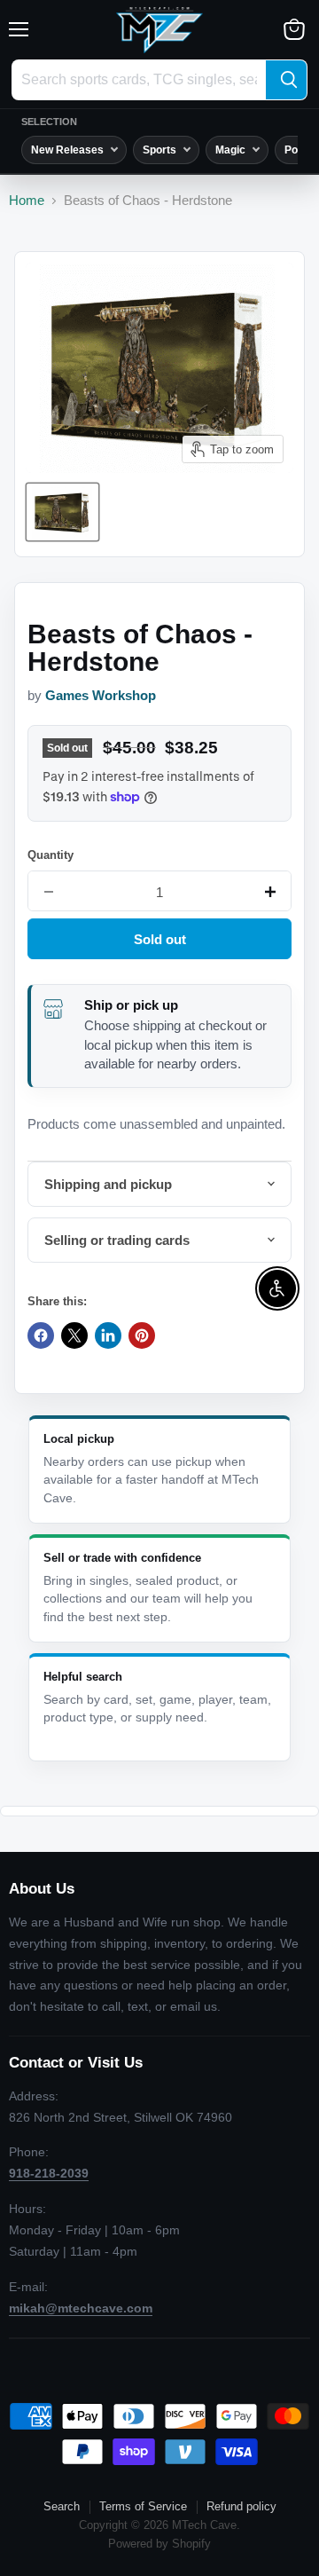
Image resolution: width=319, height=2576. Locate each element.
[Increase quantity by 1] (270, 892)
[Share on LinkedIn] (108, 1335)
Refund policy (241, 2506)
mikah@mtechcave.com (81, 2308)
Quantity (51, 855)
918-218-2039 (49, 2173)
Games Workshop (101, 696)
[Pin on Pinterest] (142, 1335)
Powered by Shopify (159, 2544)
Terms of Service (143, 2506)
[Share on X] (74, 1335)
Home (27, 200)
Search (62, 2506)
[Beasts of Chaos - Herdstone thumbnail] (62, 512)
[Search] (286, 80)
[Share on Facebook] (41, 1335)
